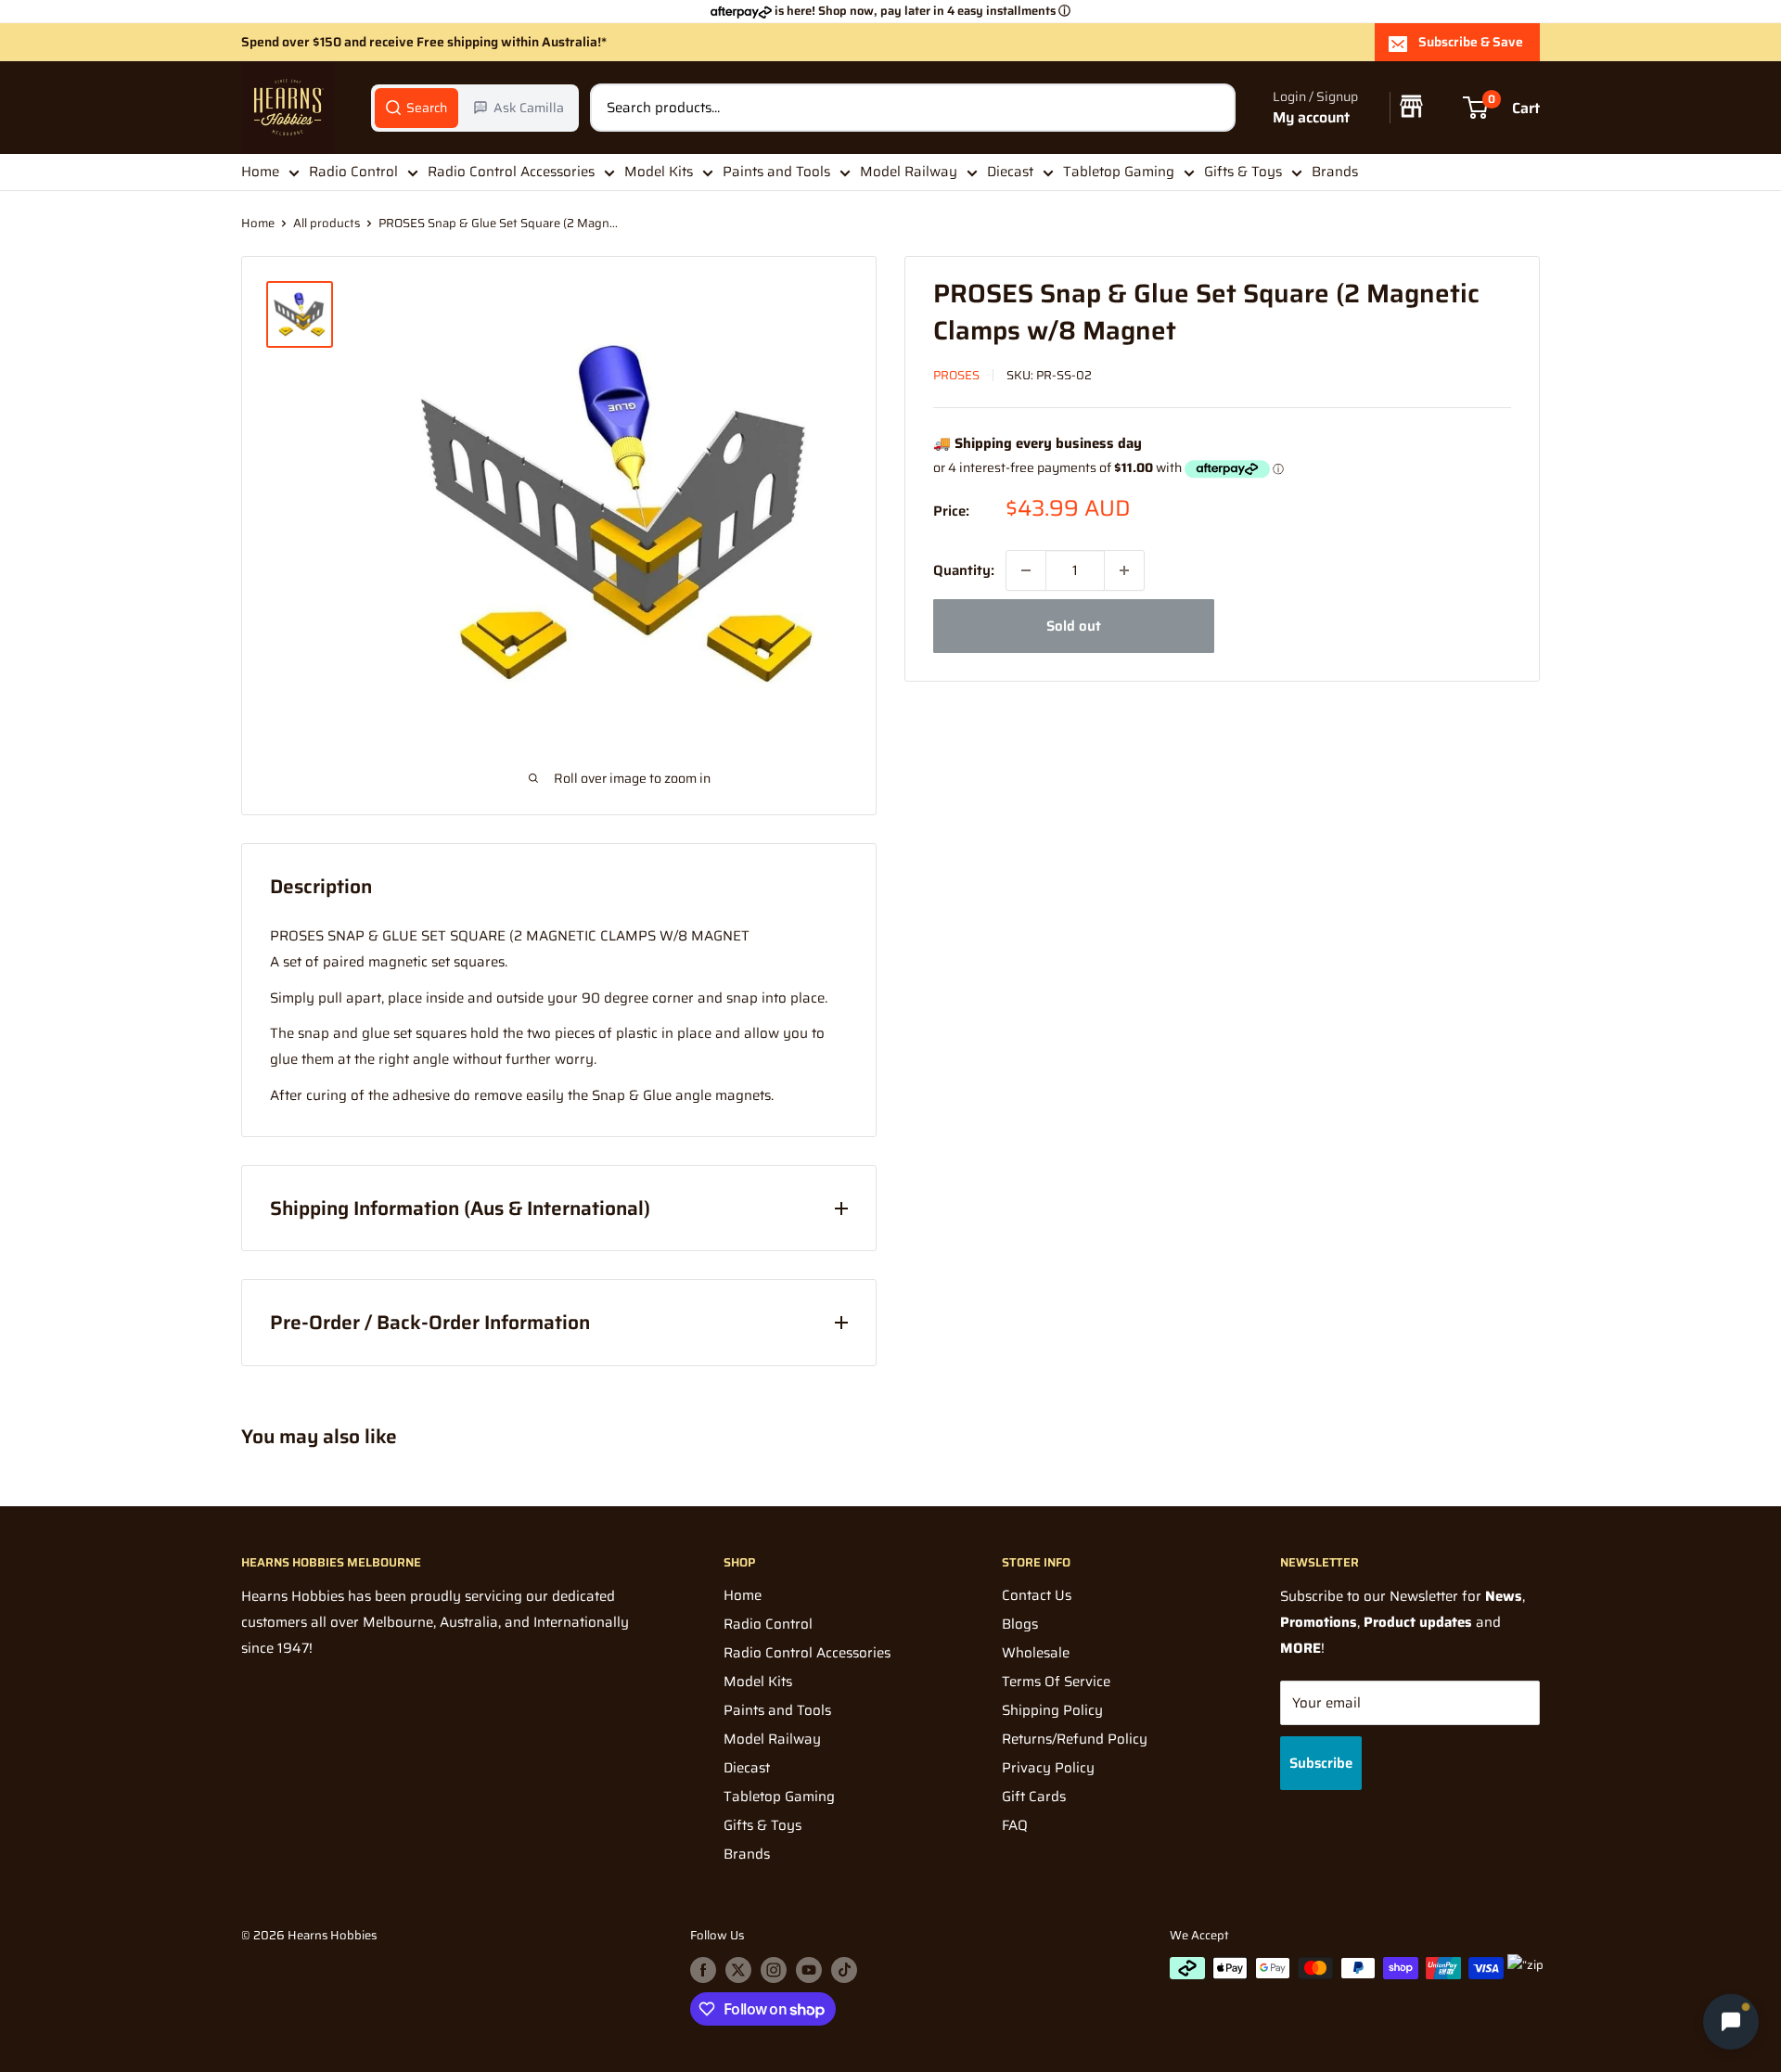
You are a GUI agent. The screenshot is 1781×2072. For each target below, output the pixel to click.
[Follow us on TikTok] (844, 1970)
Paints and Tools (776, 172)
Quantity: (964, 570)
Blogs (1020, 1624)
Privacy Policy (1048, 1768)
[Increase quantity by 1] (1124, 570)
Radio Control (353, 172)
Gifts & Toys (1243, 172)
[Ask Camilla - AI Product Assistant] (1731, 2021)
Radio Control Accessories (511, 172)
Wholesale (1036, 1653)
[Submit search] (1211, 108)
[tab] (416, 108)
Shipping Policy (1052, 1710)
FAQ (1015, 1825)
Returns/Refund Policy (1075, 1739)
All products (327, 223)
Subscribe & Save (1471, 42)
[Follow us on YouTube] (809, 1970)
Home (260, 172)
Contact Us (1037, 1595)
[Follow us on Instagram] (774, 1970)
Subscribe (1321, 1763)
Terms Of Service (1056, 1682)
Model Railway (909, 172)
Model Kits (659, 172)
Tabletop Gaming (1119, 172)
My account (1311, 117)
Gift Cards (1034, 1797)
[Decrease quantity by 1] (1026, 570)
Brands (1335, 172)
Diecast (1010, 172)
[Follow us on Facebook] (703, 1970)
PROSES (956, 375)
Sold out (1074, 626)
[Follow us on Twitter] (738, 1970)
